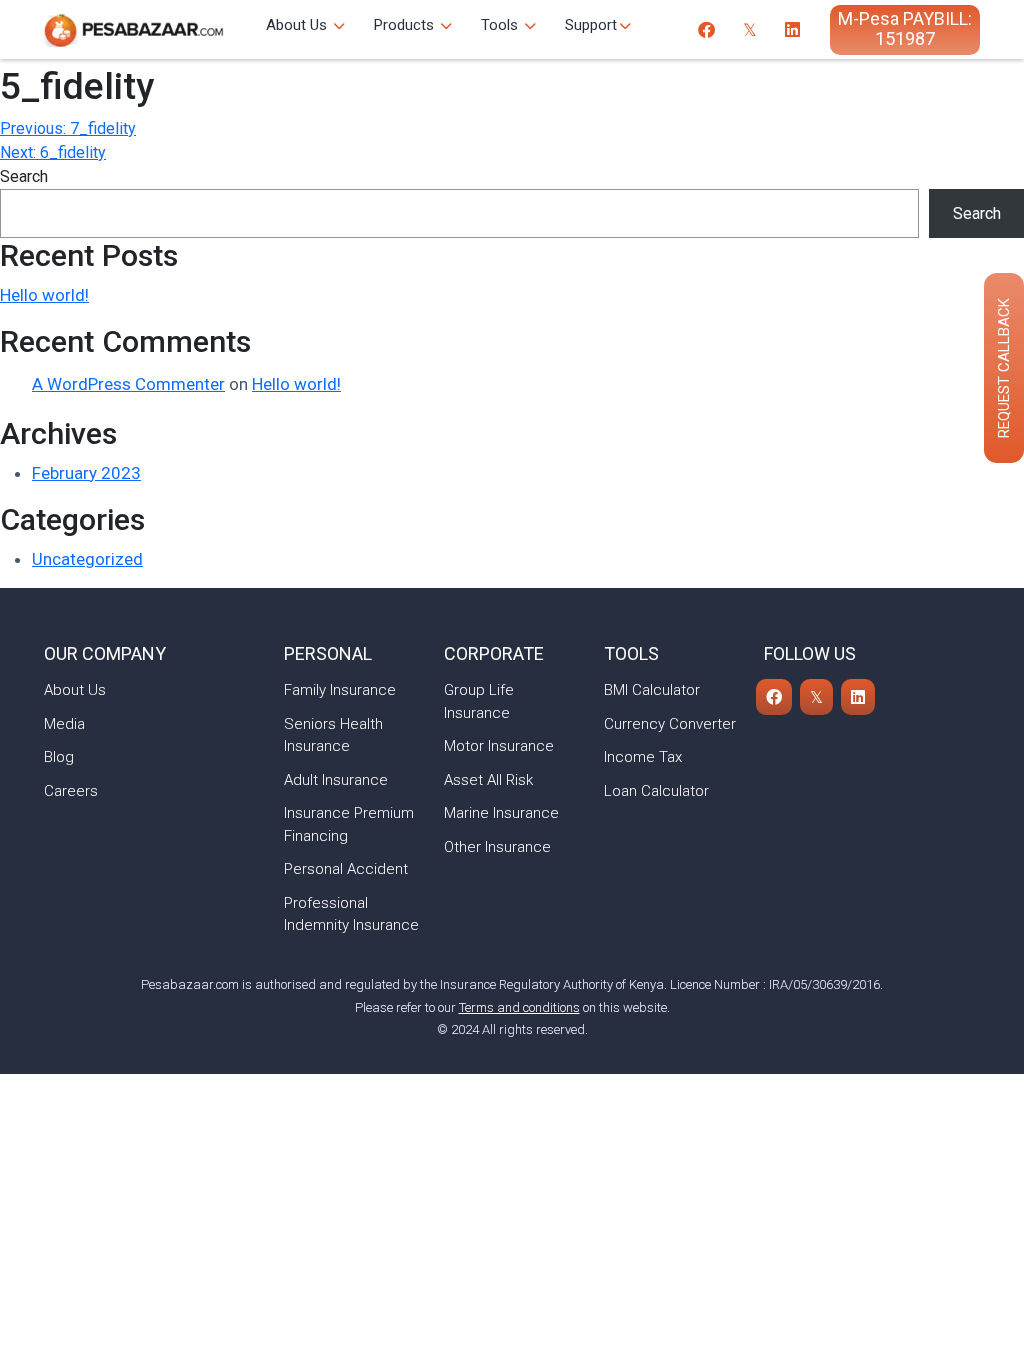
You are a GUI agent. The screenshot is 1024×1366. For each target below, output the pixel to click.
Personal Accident (346, 869)
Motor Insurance (499, 746)
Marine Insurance (501, 813)
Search (24, 176)
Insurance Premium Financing (349, 824)
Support (591, 25)
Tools (501, 25)
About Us (298, 25)
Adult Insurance (336, 780)
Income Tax (643, 757)
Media (64, 724)
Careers (71, 791)
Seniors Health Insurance (333, 735)
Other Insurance (497, 847)
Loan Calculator (656, 791)
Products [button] (406, 25)
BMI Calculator (652, 690)
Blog (59, 757)
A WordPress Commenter (128, 384)
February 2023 (86, 473)
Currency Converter (670, 724)
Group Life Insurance (479, 701)
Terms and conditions (519, 1007)
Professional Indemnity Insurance (351, 914)
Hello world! (44, 295)
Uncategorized (87, 559)
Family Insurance (340, 690)
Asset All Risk (488, 780)
